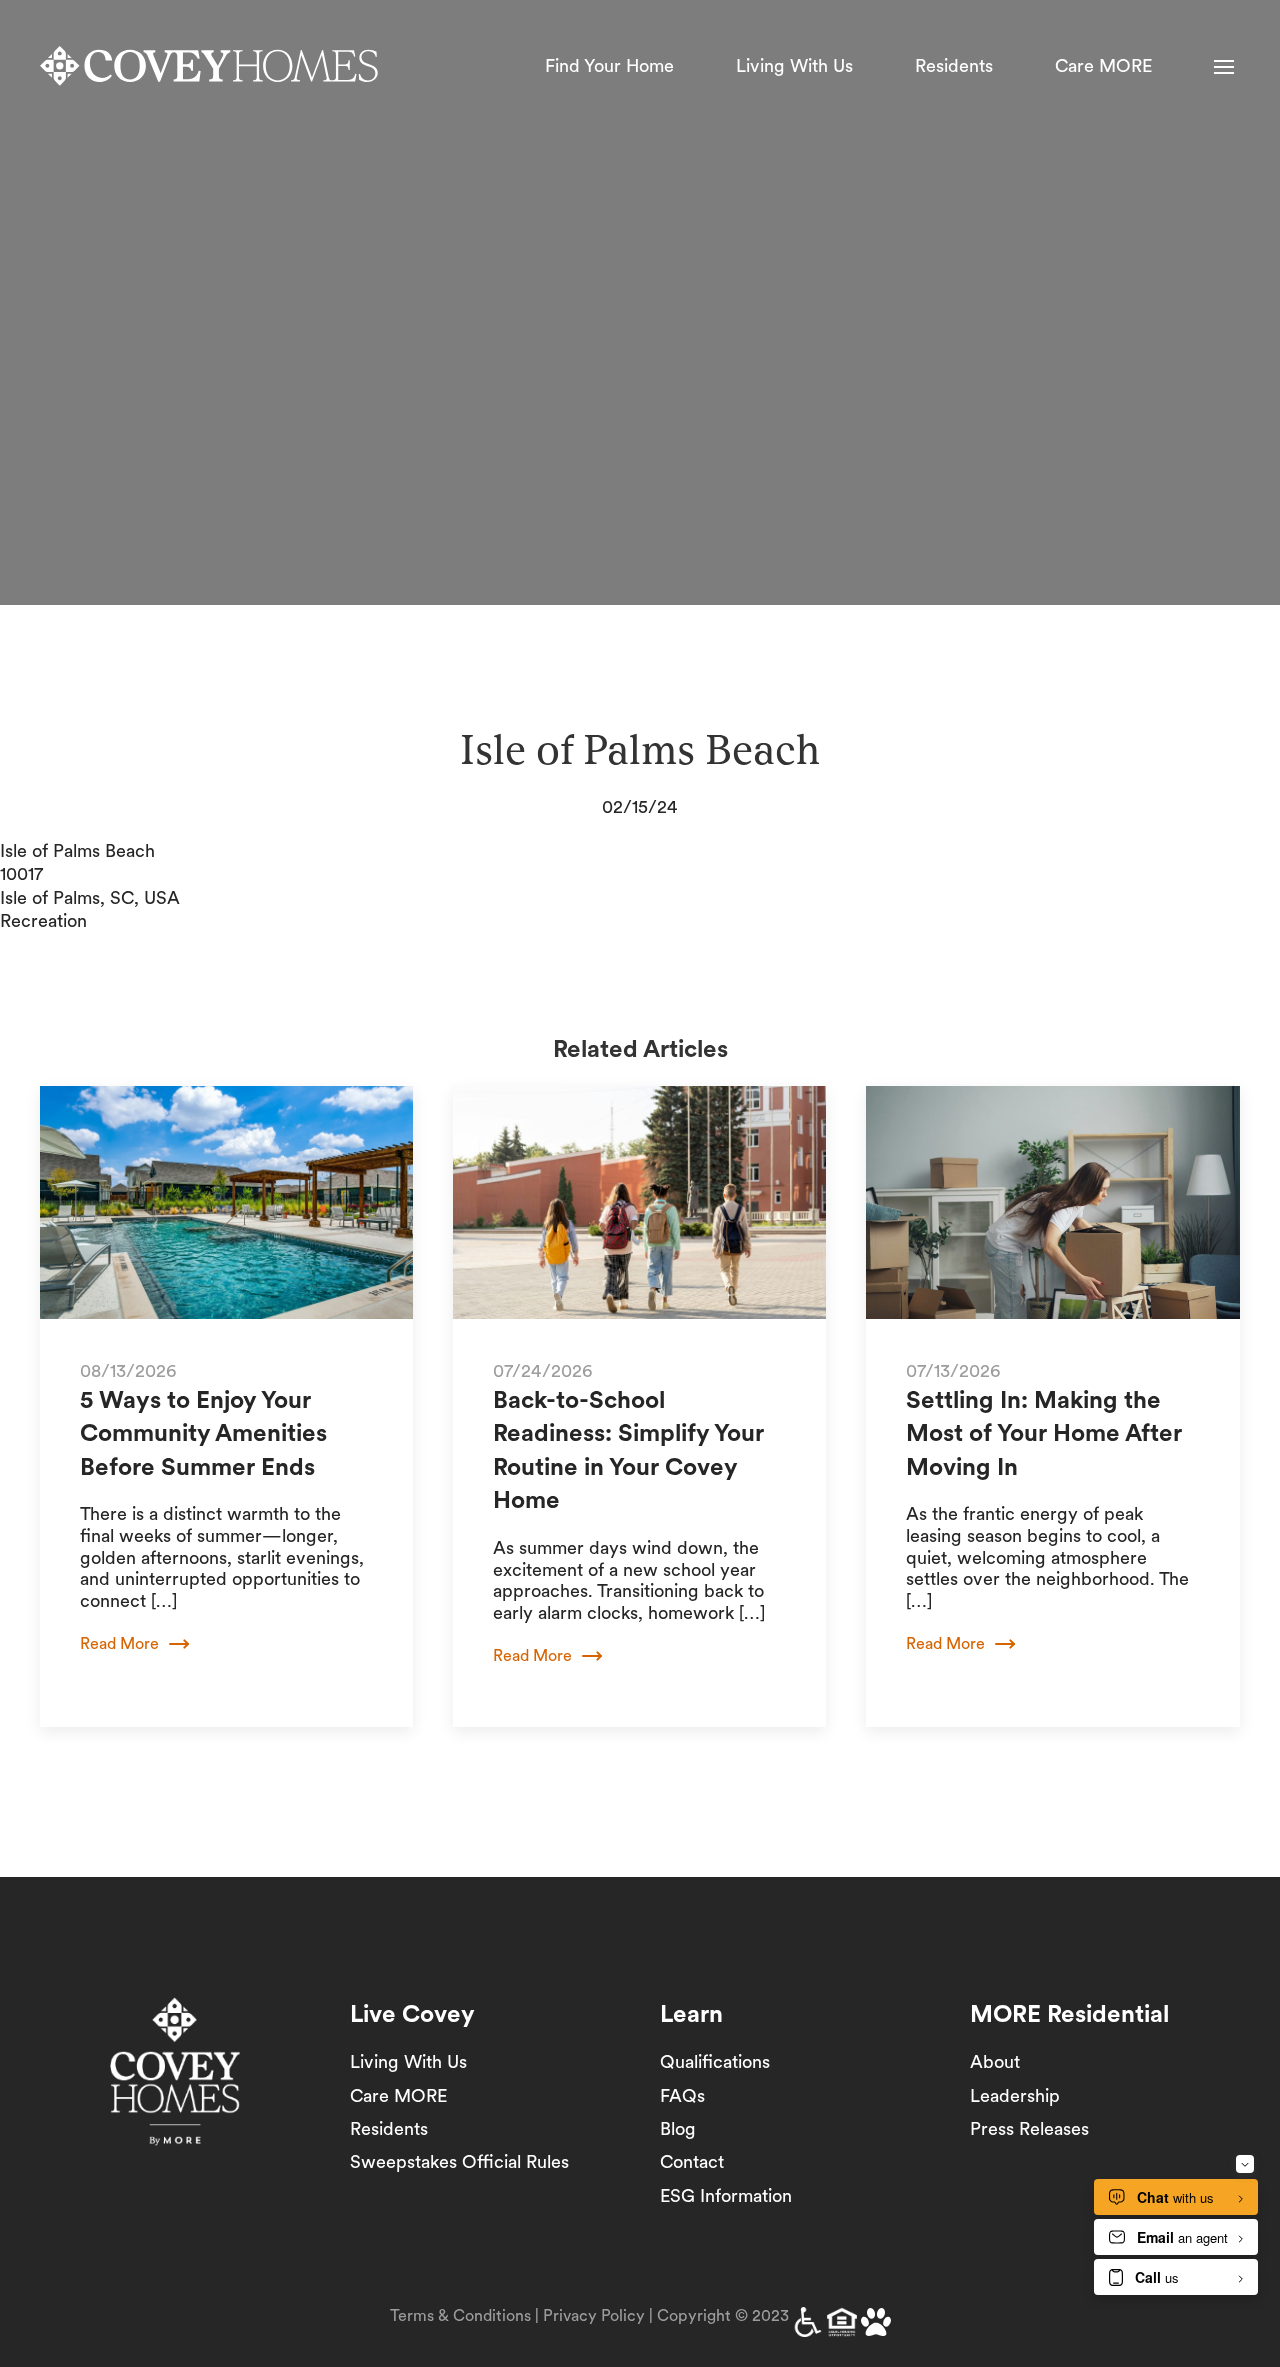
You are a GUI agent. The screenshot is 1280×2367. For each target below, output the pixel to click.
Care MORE (1103, 65)
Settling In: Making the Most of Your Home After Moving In (1044, 1433)
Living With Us (794, 65)
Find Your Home (609, 65)
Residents (954, 65)
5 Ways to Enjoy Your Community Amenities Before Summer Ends (203, 1433)
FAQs (682, 2095)
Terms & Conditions (460, 2315)
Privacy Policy (594, 2315)
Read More (119, 1643)
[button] (1224, 67)
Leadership (1015, 2095)
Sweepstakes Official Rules (459, 2161)
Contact (692, 2161)
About (995, 2061)
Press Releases (1029, 2128)
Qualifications (715, 2061)
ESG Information (726, 2195)
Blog (678, 2128)
